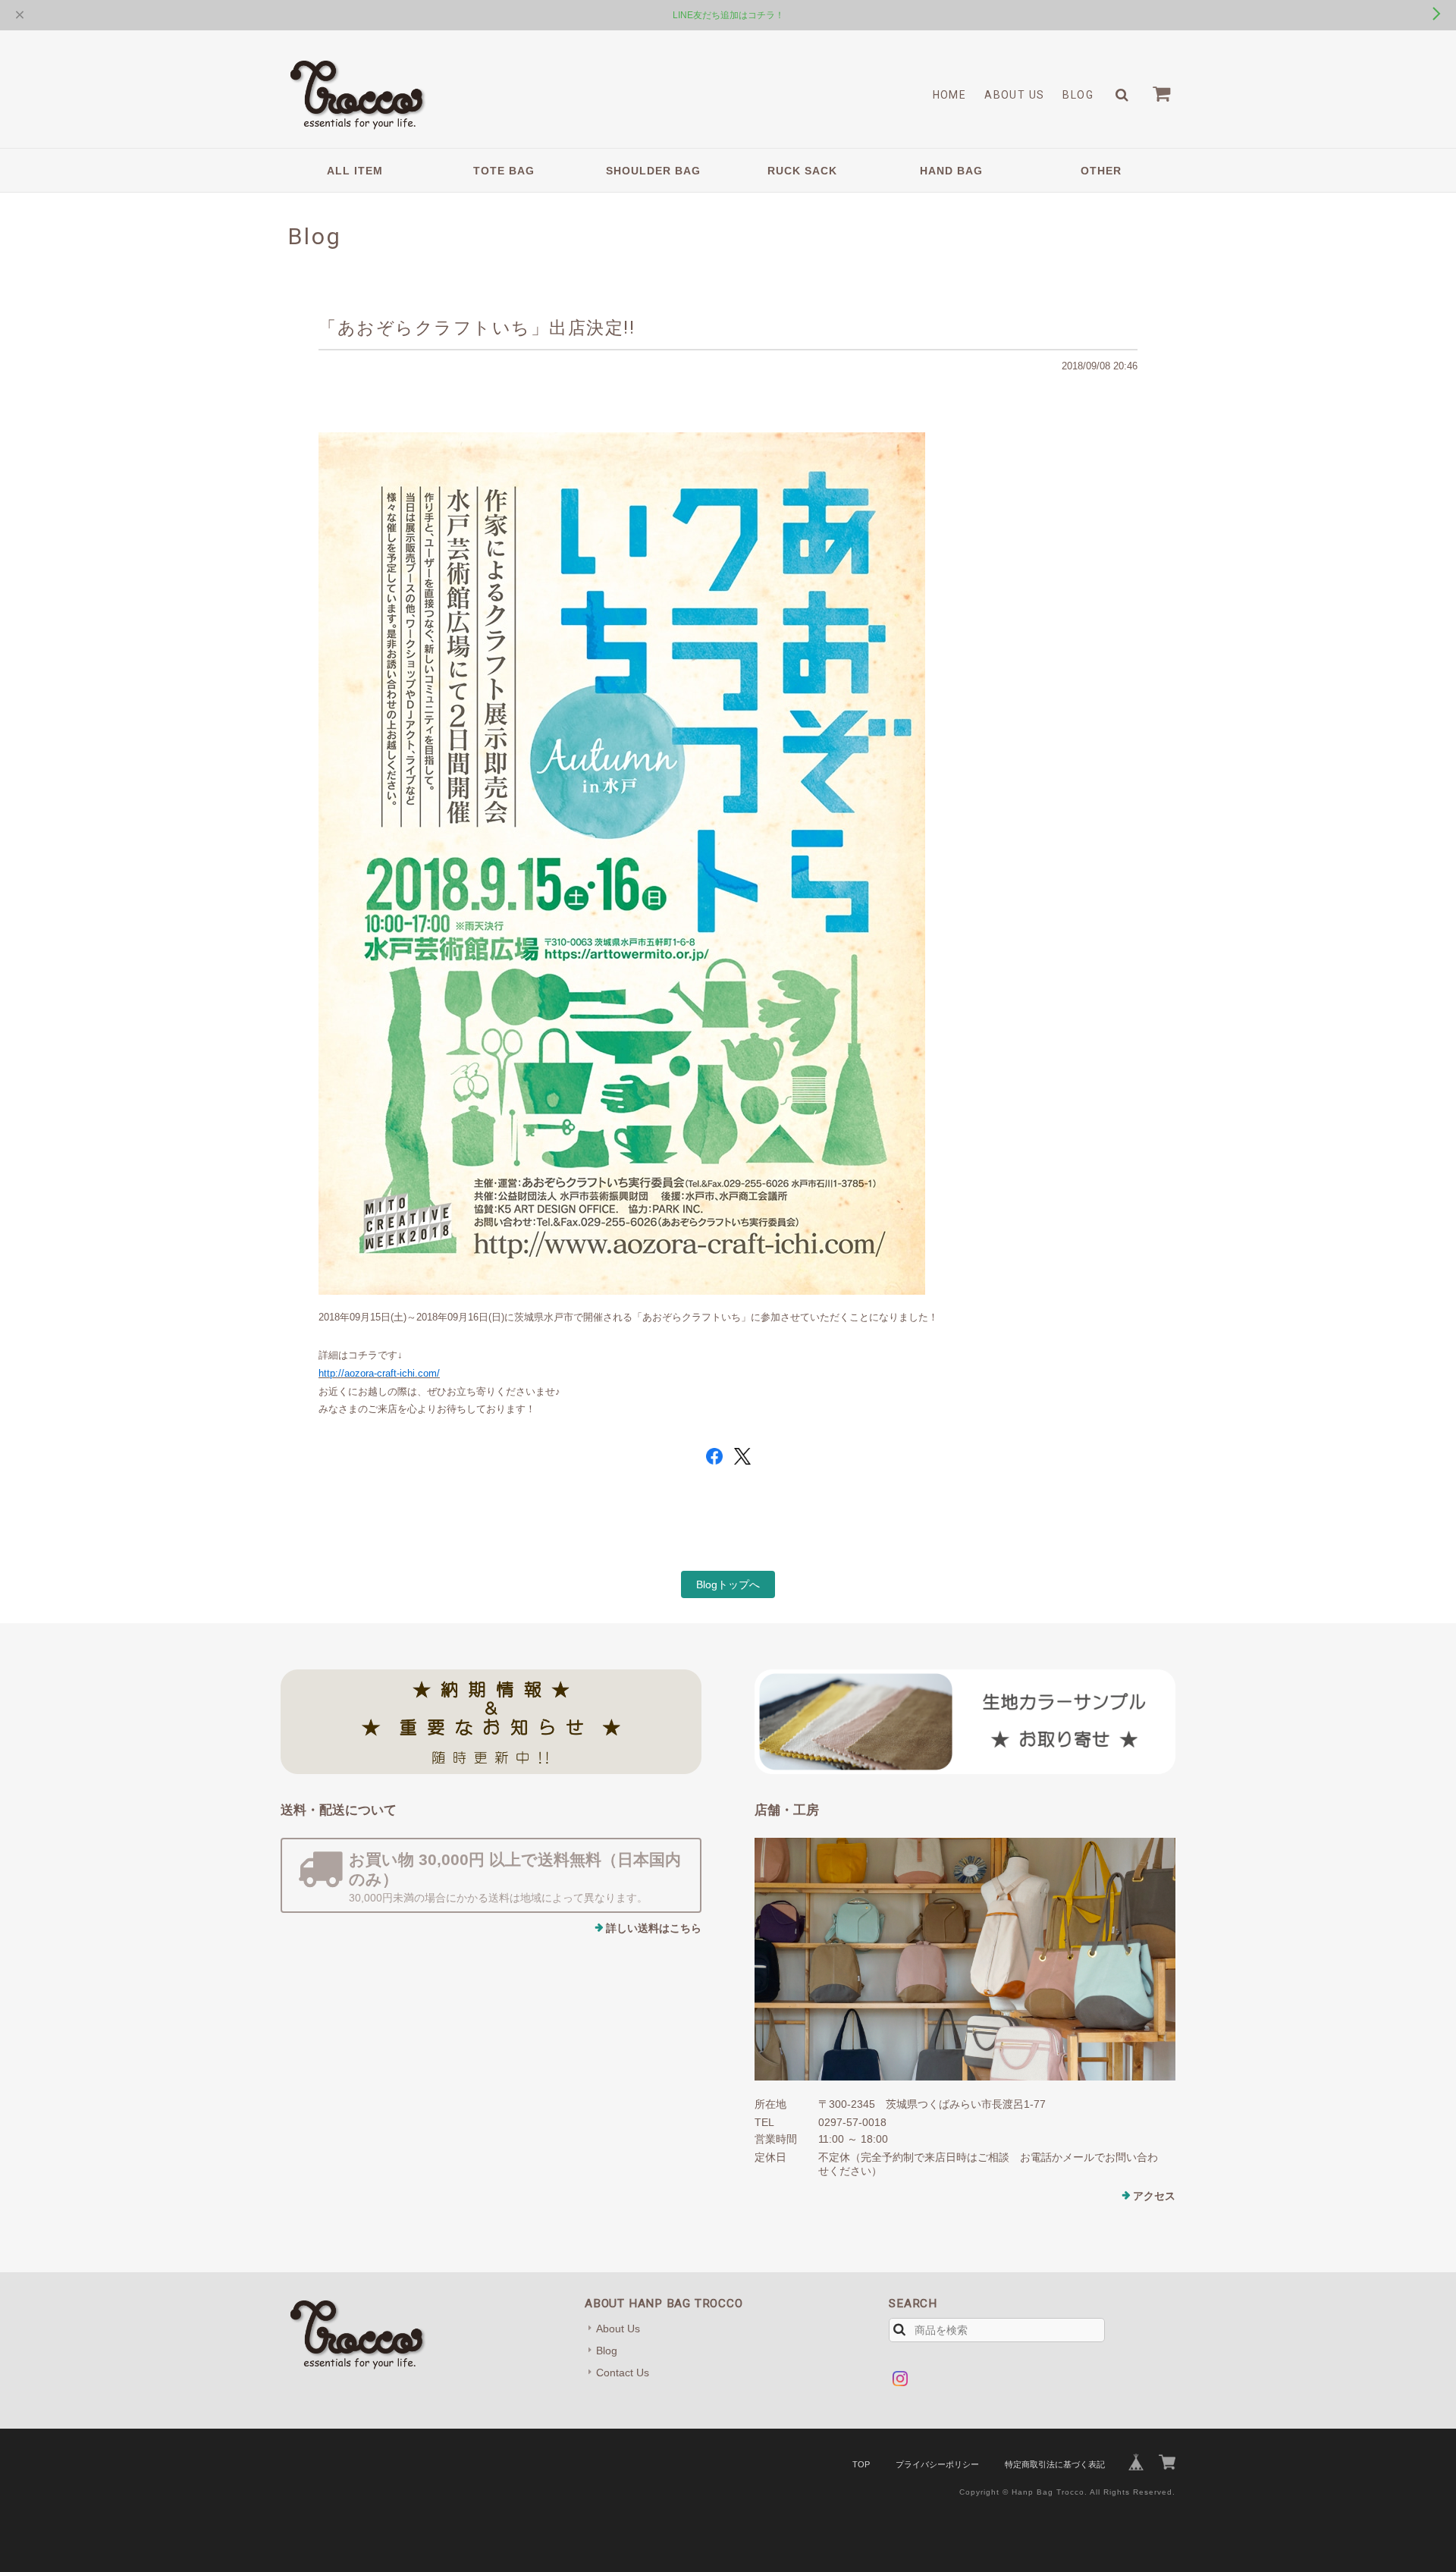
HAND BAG (951, 171)
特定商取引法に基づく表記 (1055, 2464)
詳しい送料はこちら (654, 1928)
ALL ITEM (355, 171)
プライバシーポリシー (937, 2464)
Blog (1078, 95)
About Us (1014, 95)
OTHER (1101, 171)
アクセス (1154, 2196)
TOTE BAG (504, 171)
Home (950, 95)
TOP (861, 2464)
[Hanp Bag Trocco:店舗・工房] (965, 1959)
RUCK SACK (802, 171)
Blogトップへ (728, 1584)
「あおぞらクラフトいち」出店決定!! (477, 328)
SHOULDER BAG (653, 171)
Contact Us (623, 2373)
